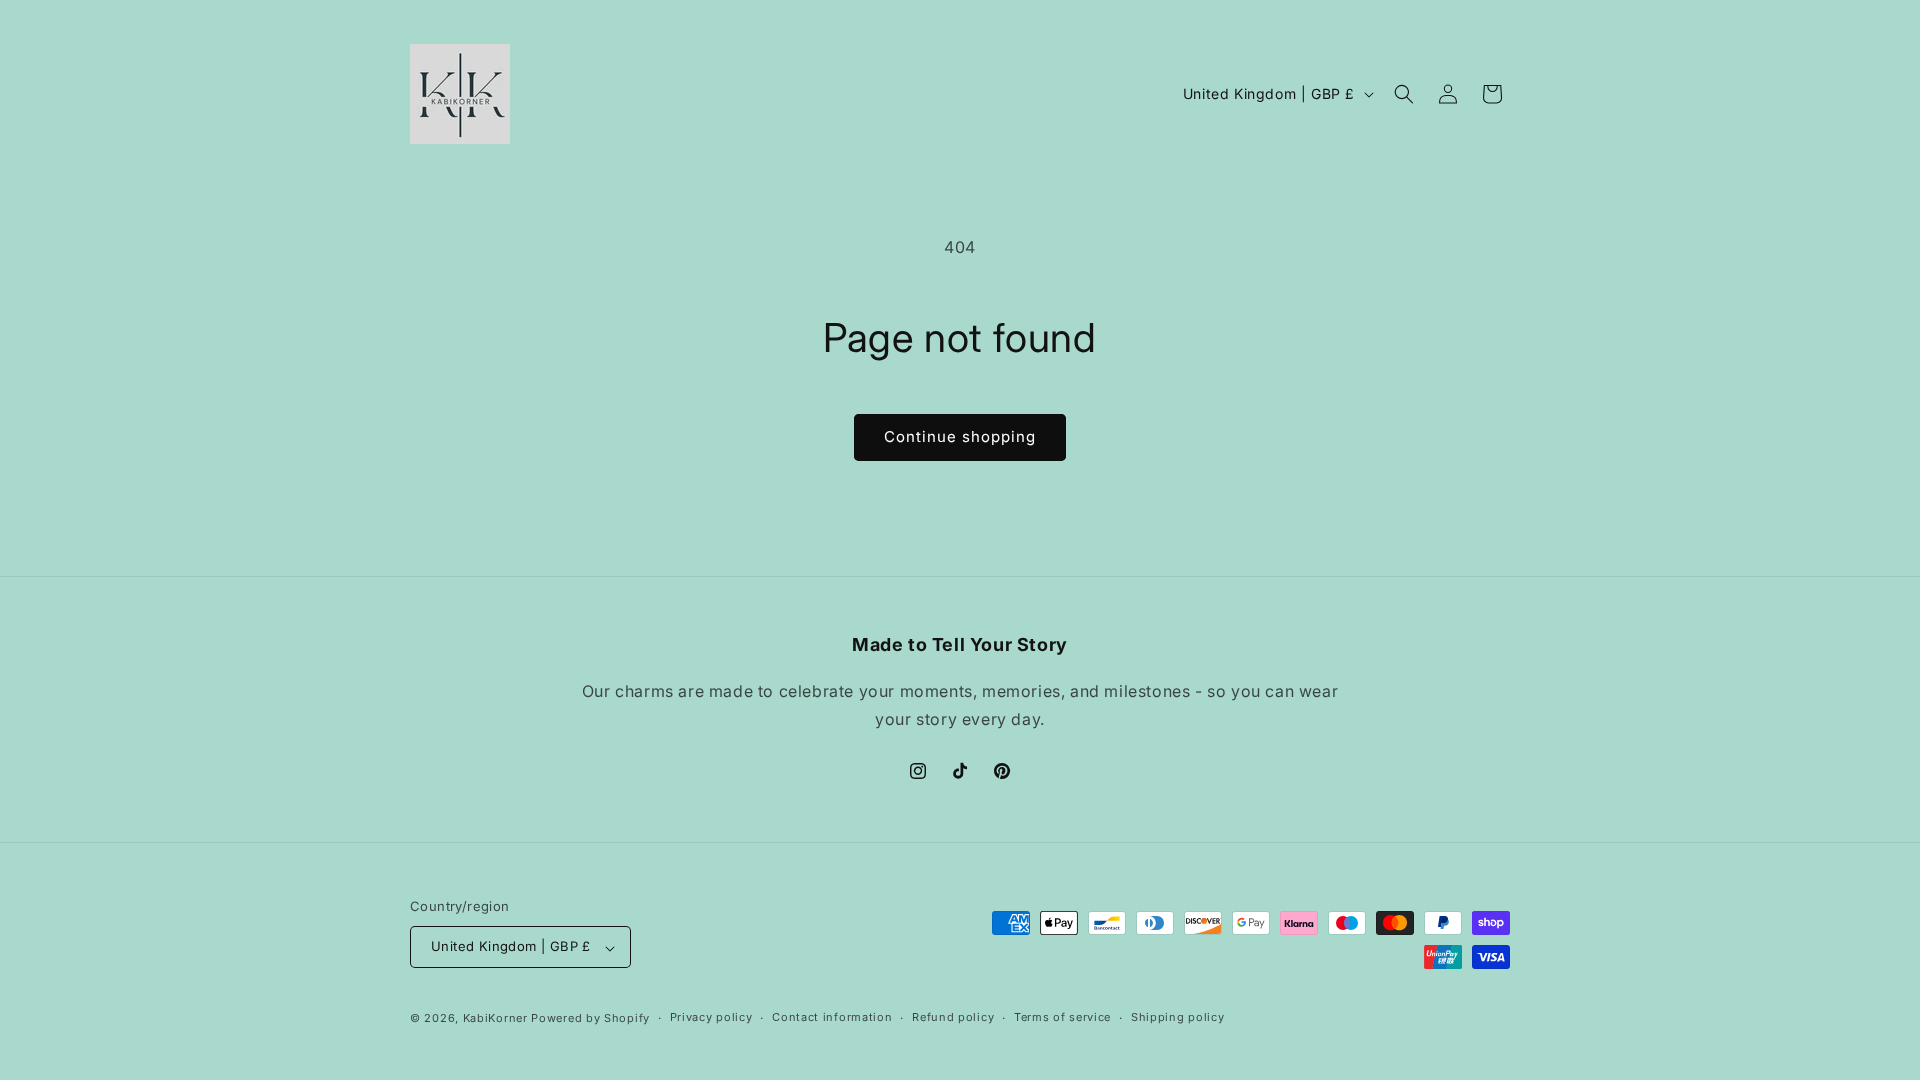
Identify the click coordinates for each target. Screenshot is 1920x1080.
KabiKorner (495, 1018)
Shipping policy (1178, 1017)
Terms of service (1062, 1017)
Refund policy (953, 1017)
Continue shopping (960, 436)
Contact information (832, 1017)
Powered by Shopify (590, 1018)
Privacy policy (711, 1017)
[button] (1404, 94)
